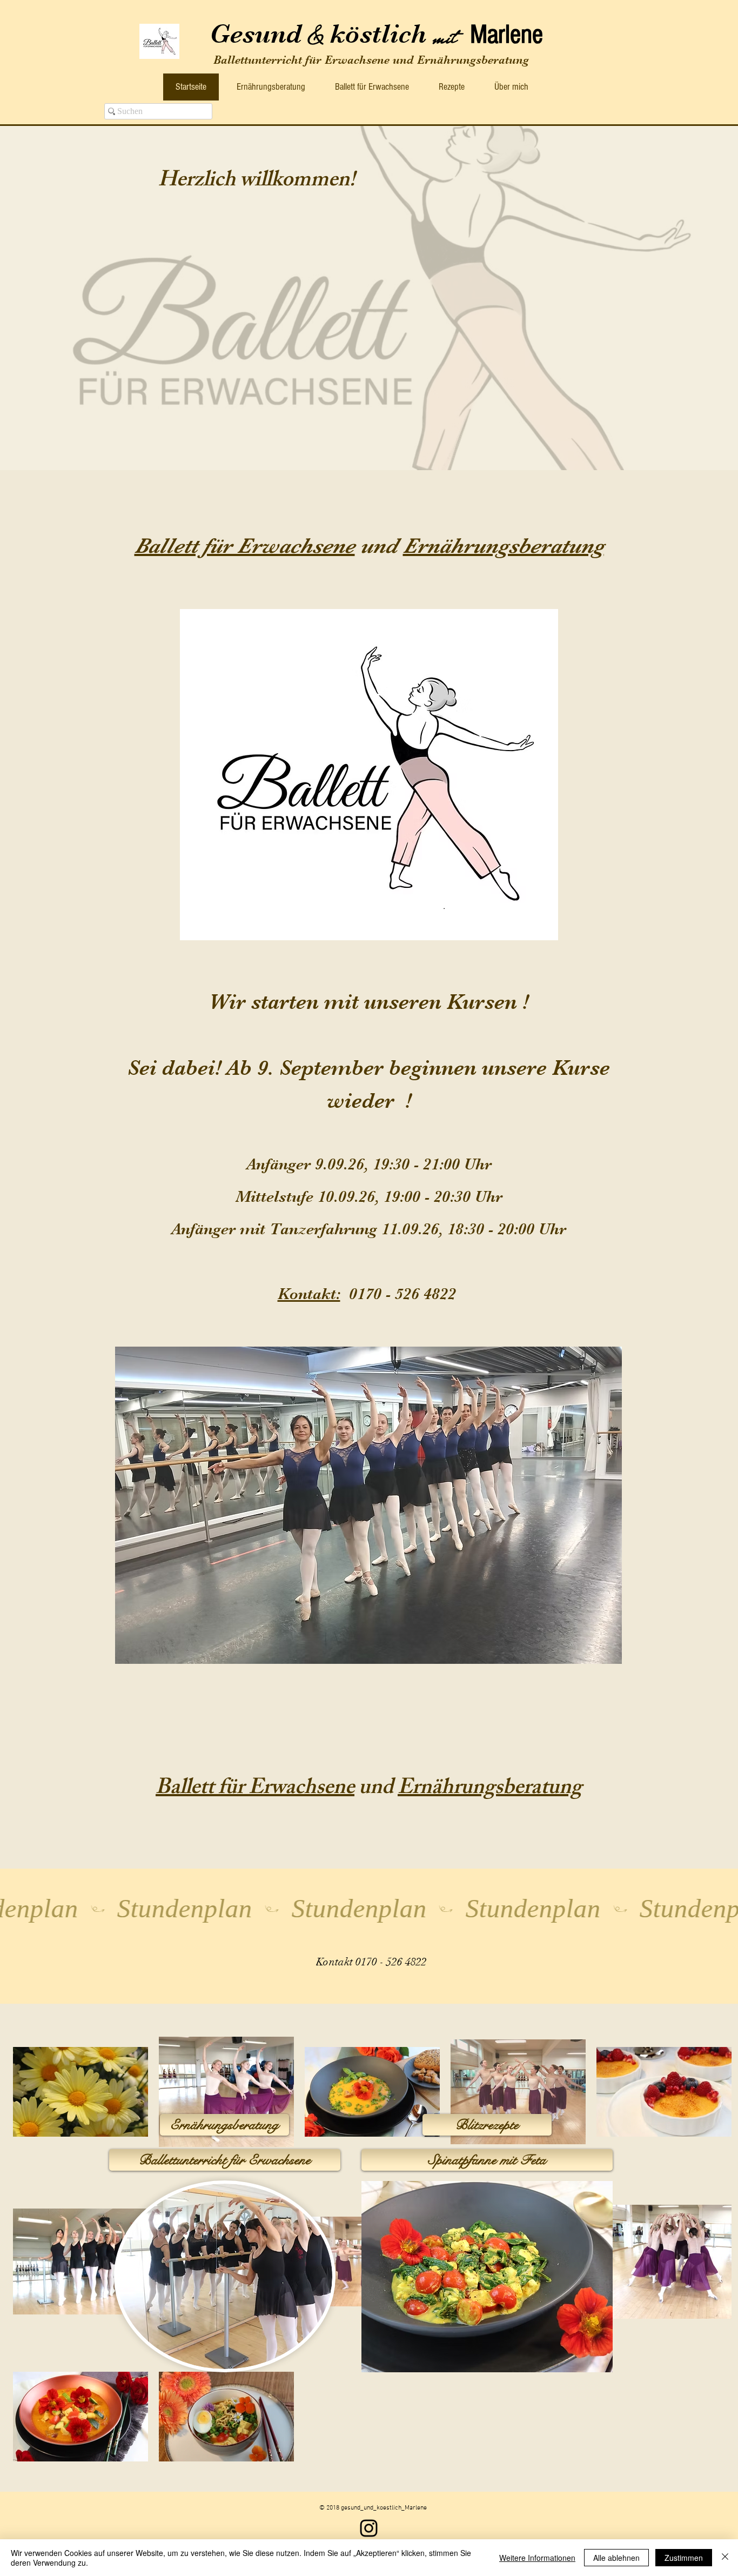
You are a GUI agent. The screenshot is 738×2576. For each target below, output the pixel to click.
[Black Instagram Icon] (369, 2528)
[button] (368, 1505)
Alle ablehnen (616, 2558)
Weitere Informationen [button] (537, 2558)
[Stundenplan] (369, 1909)
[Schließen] (725, 2558)
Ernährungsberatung (504, 546)
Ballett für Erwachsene (245, 546)
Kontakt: (309, 1294)
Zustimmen (684, 2558)
